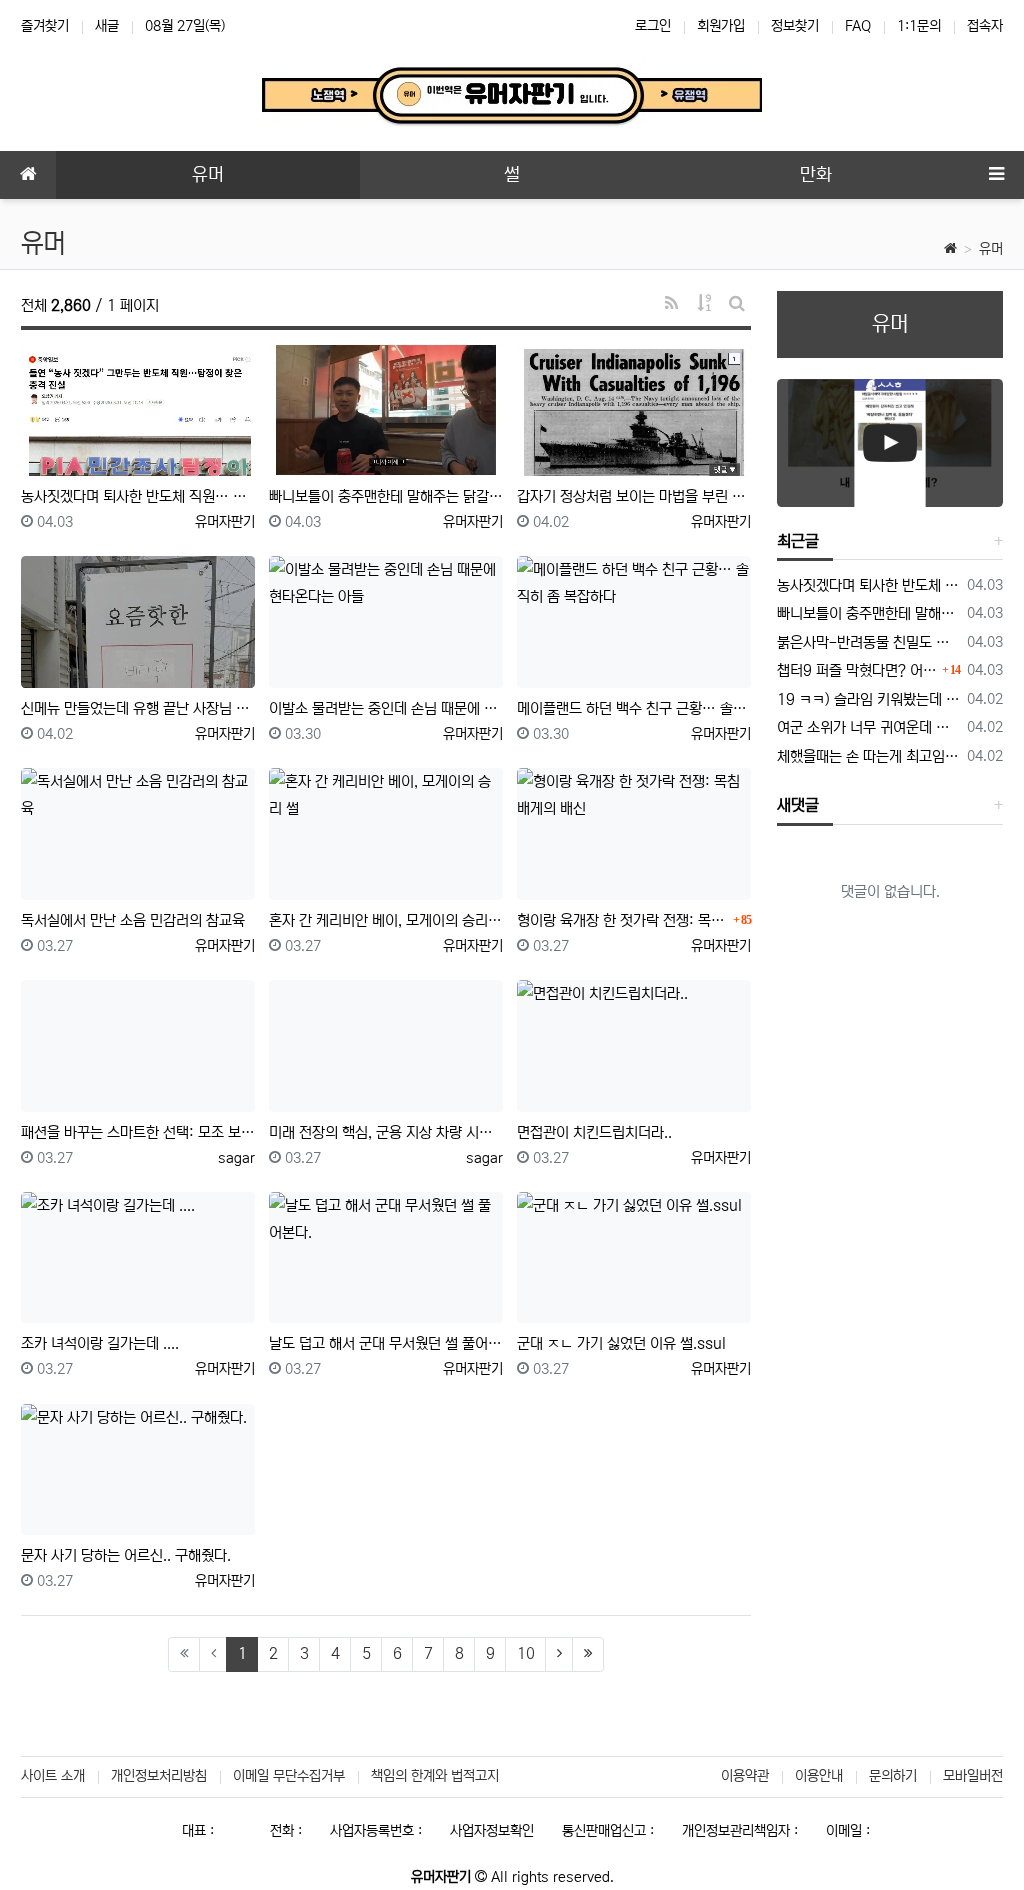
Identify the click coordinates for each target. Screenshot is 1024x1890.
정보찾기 (795, 26)
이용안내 (819, 1776)
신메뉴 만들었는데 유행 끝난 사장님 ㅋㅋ (138, 708)
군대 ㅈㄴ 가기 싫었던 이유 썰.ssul (621, 1343)
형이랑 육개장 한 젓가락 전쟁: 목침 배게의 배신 (622, 920)
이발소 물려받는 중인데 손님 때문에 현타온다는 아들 (386, 708)
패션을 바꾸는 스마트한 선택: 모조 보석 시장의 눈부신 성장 (138, 1132)
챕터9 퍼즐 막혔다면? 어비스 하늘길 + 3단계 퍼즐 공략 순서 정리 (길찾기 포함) (857, 670)
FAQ (858, 26)
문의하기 (893, 1776)
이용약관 (745, 1776)
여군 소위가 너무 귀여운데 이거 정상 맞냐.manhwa (868, 727)
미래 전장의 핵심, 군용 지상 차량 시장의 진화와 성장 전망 (386, 1132)
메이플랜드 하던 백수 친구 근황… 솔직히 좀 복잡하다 (634, 708)
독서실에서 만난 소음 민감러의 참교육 (133, 920)
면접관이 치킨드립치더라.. (594, 1132)
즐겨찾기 (45, 26)
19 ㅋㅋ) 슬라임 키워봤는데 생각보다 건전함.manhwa (868, 699)
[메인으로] (28, 175)
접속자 (985, 26)
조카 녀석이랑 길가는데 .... (100, 1343)
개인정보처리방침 (159, 1776)
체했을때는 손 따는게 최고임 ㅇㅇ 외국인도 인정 (868, 756)
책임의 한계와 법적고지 (435, 1776)
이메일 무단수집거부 (289, 1776)
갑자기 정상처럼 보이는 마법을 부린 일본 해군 (634, 496)
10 (526, 1653)
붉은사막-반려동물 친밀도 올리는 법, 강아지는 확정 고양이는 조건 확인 (868, 642)
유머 (991, 249)
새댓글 (798, 805)
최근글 (798, 541)
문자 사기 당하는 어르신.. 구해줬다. (126, 1555)
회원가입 (721, 26)
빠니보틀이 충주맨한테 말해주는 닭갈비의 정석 (386, 496)
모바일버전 (973, 1776)
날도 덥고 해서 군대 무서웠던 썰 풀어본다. (386, 1343)
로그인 (653, 26)
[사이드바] (996, 175)
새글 (107, 26)
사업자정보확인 (492, 1831)
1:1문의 (919, 26)
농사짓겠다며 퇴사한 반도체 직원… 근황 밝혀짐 (138, 496)
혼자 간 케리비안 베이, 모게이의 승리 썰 (386, 920)
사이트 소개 (53, 1776)
